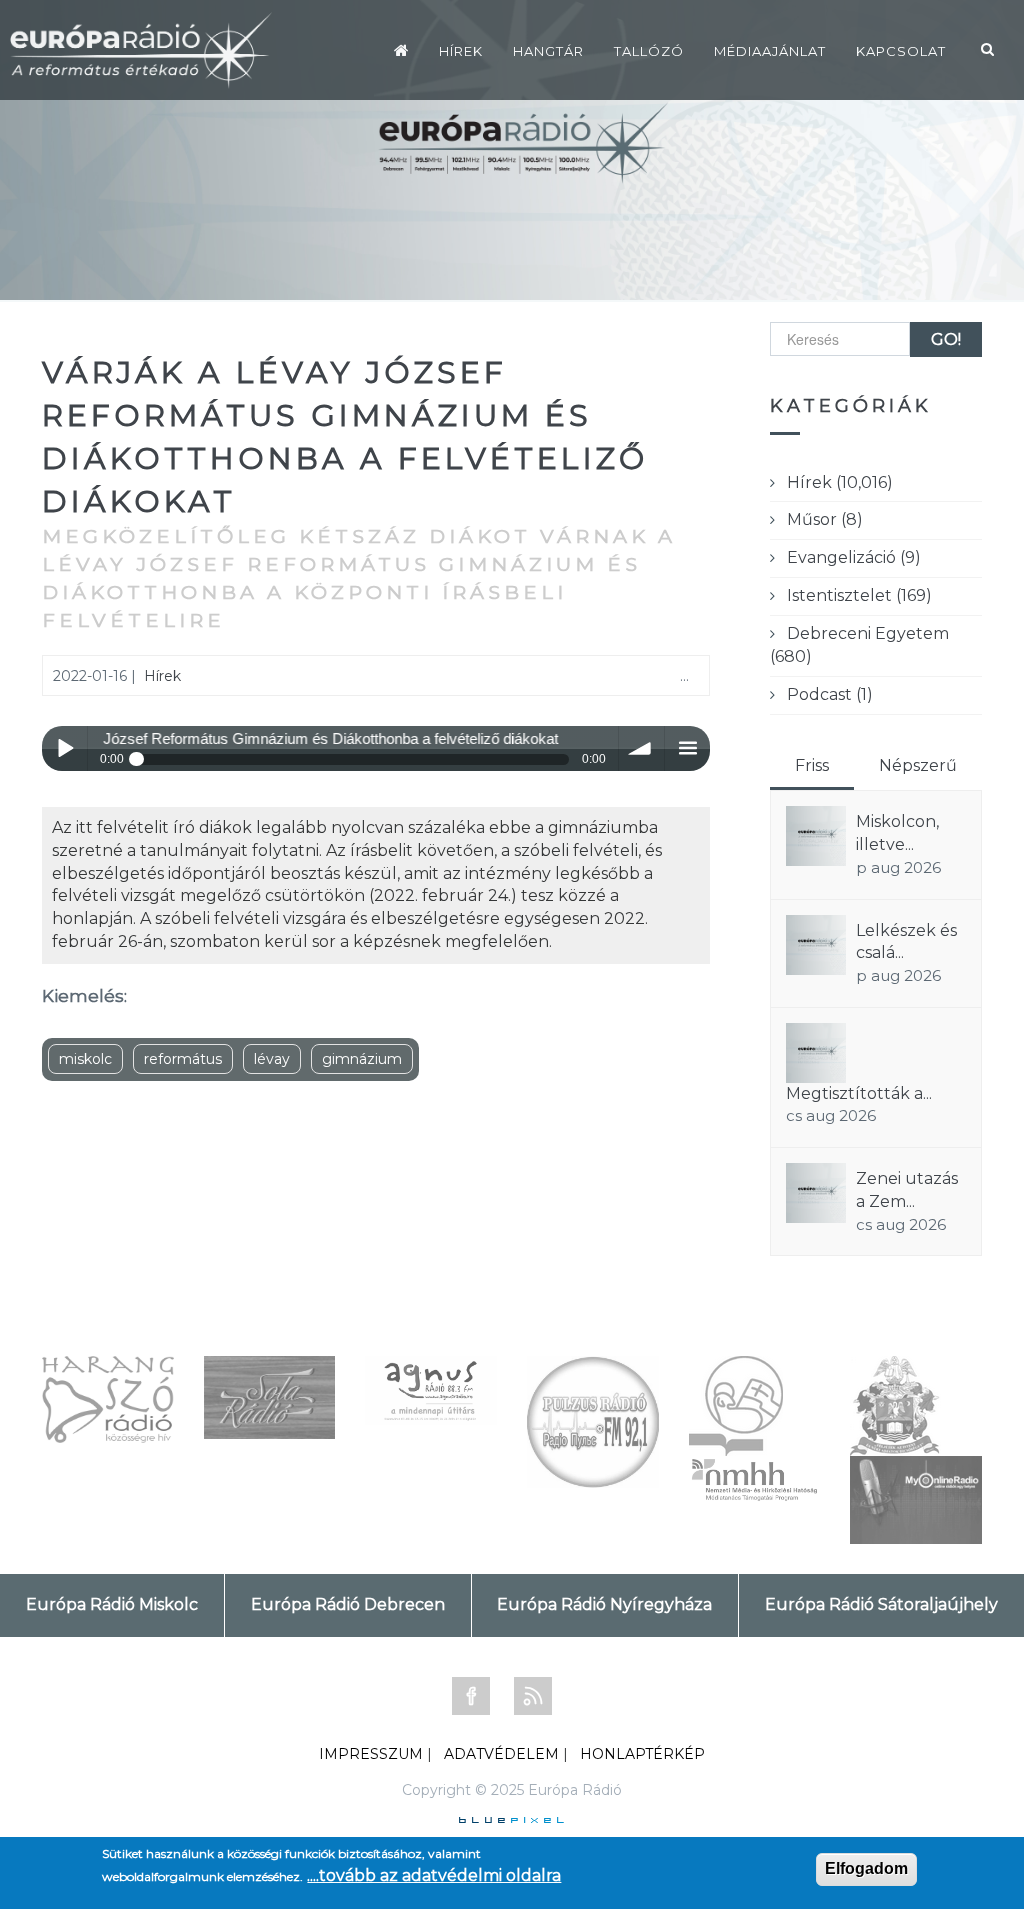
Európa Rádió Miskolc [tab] (112, 1604)
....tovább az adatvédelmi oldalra (434, 1875)
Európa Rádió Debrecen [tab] (348, 1604)
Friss (812, 765)
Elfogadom (866, 1868)
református (183, 1059)
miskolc (85, 1059)
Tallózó (649, 51)
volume (641, 748)
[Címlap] (401, 50)
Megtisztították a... (859, 1093)
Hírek (461, 51)
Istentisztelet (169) (859, 595)
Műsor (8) (825, 519)
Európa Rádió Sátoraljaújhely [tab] (881, 1604)
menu (687, 748)
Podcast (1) (830, 694)
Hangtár (548, 51)
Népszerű (918, 765)
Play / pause (64, 748)
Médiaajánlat (770, 51)
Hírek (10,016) (840, 482)
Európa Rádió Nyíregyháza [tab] (604, 1604)
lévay (272, 1059)
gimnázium (362, 1059)
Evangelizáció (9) (854, 557)
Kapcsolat (901, 51)
